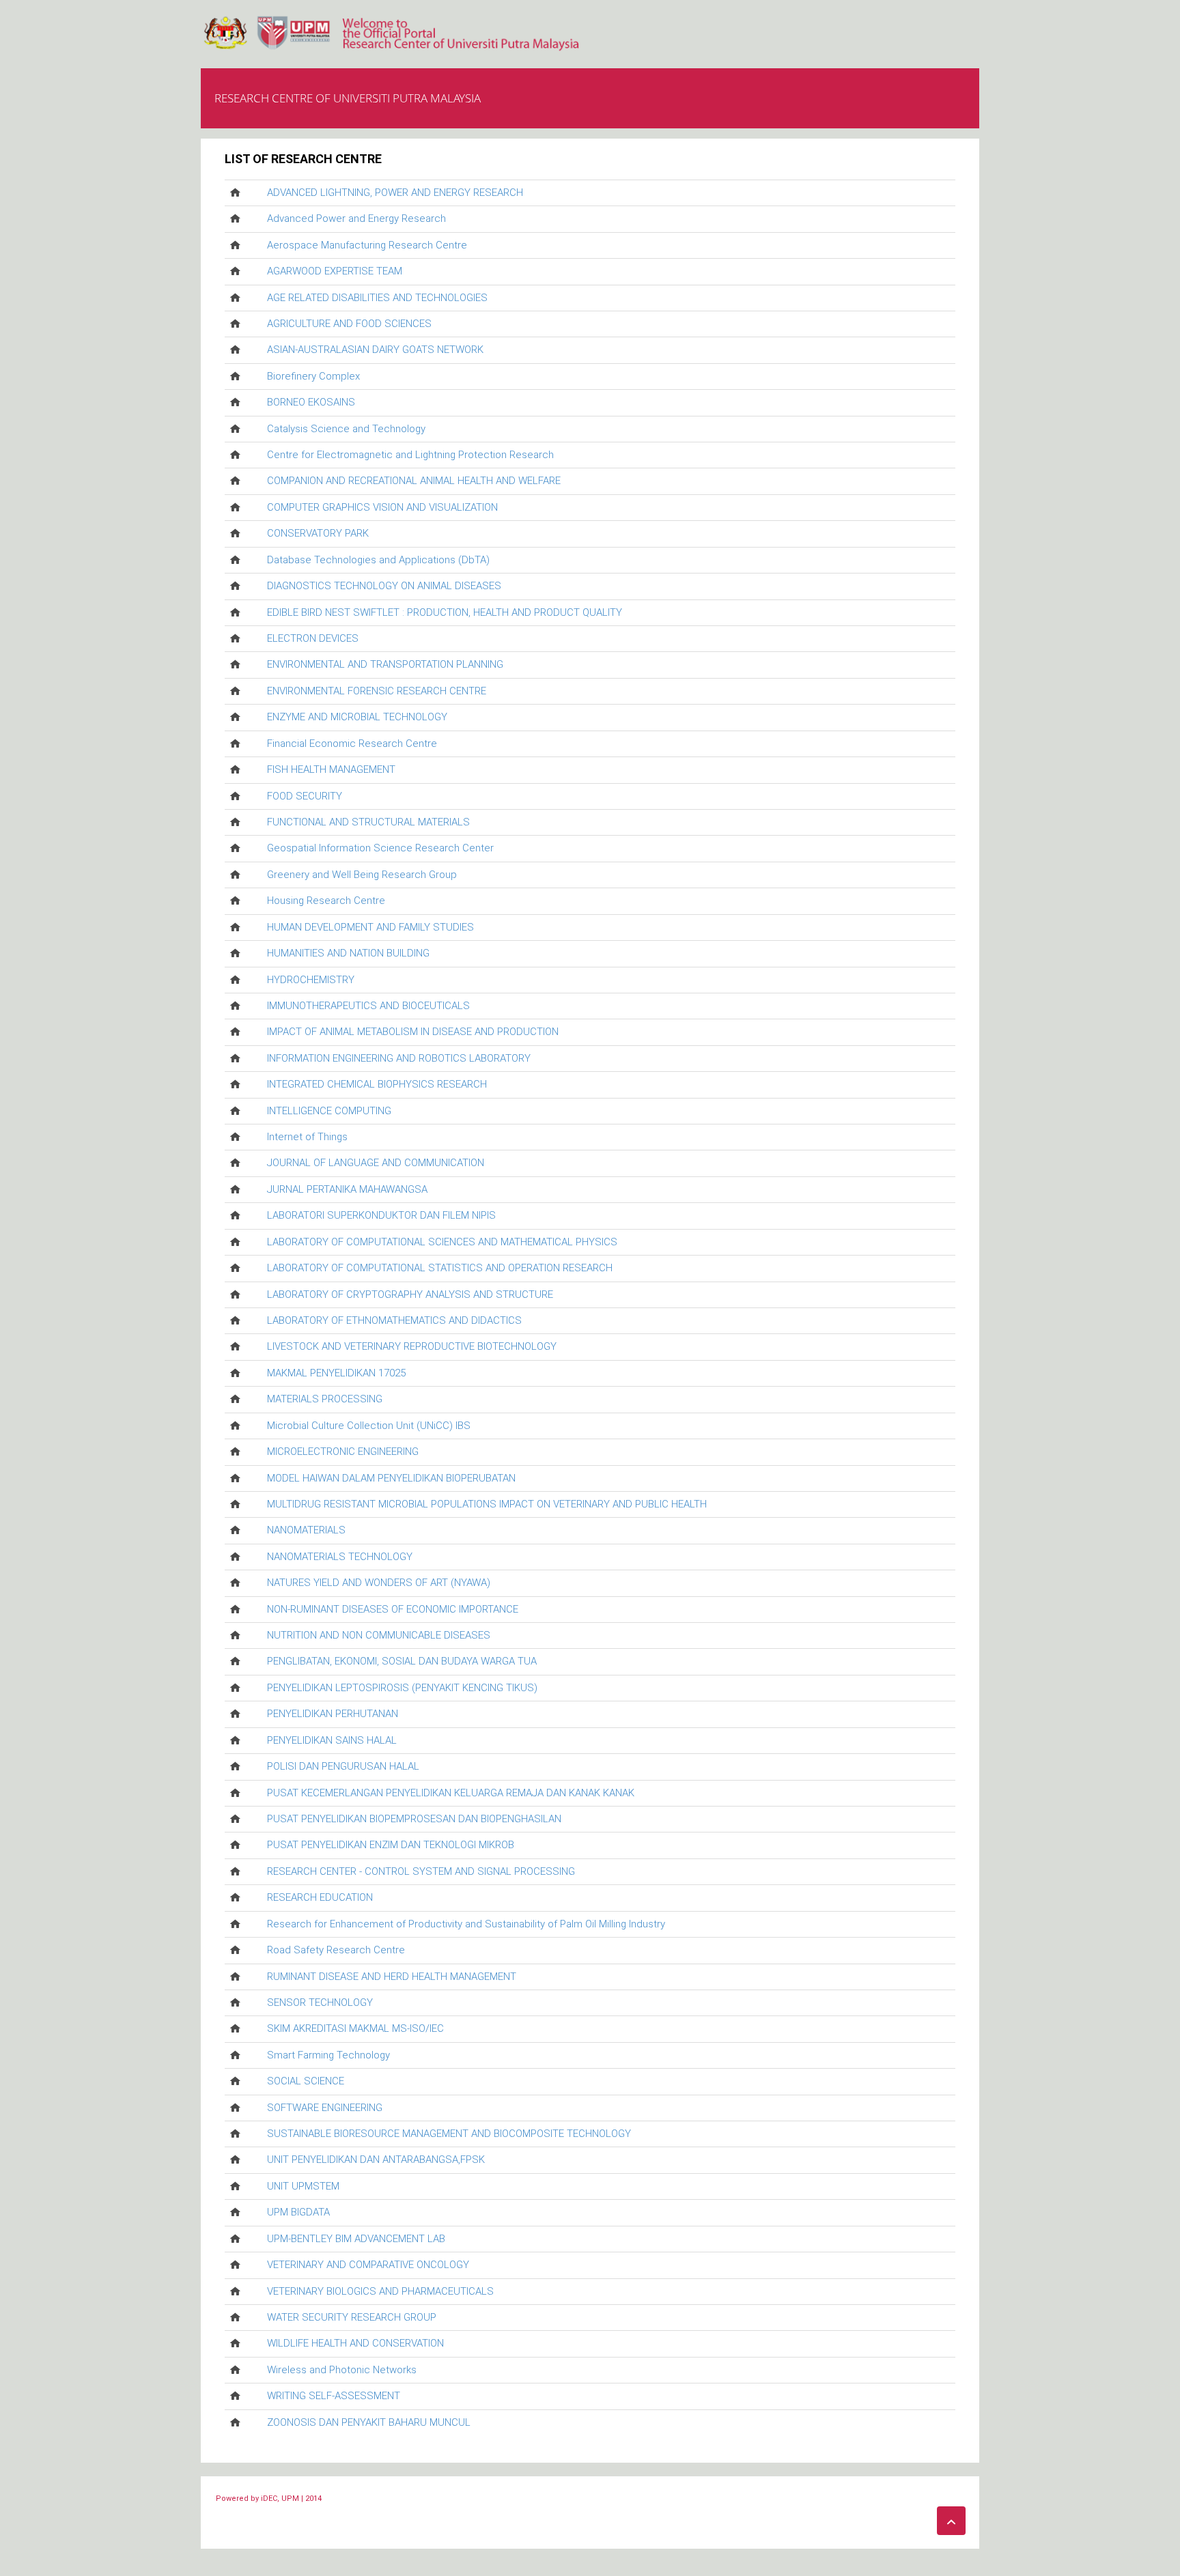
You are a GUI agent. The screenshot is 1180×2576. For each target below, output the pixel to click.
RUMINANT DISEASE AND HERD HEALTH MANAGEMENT (392, 1977)
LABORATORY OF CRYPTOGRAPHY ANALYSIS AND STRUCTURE (410, 1294)
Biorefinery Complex (313, 376)
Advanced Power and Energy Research (356, 218)
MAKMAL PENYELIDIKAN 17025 (336, 1373)
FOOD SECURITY (305, 796)
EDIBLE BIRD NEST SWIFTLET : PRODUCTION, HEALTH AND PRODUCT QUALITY (445, 612)
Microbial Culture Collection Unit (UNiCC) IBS (369, 1426)
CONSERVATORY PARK (318, 533)
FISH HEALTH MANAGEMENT (331, 769)
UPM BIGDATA (298, 2212)
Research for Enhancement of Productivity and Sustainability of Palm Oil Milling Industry (466, 1924)
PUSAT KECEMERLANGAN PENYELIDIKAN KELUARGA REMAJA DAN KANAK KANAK (451, 1793)
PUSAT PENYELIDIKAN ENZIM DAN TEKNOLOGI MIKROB (391, 1845)
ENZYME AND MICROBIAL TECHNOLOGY (357, 717)
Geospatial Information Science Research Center (380, 848)
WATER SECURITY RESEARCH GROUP (352, 2317)
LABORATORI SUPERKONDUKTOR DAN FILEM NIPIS (381, 1215)
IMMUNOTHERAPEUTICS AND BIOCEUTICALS (368, 1006)
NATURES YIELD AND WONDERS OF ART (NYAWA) (379, 1583)
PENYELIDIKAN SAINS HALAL (332, 1740)
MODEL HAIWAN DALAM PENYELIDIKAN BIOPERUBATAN (391, 1478)
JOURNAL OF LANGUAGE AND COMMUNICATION (376, 1163)
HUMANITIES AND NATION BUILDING (348, 953)
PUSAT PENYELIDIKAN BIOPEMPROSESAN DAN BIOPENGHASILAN (414, 1819)
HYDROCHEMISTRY (311, 980)
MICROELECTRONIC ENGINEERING (343, 1452)
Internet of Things (307, 1137)
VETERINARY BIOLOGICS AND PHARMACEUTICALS (380, 2291)
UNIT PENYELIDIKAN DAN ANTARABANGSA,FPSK (376, 2160)
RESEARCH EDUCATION (320, 1897)
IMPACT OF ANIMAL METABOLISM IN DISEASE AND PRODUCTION (413, 1032)
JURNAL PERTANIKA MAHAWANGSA (347, 1189)
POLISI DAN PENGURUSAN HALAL (343, 1766)
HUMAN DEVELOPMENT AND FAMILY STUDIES (370, 927)
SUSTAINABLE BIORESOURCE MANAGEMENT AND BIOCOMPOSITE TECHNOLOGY (449, 2134)
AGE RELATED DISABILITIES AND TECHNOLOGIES (377, 298)
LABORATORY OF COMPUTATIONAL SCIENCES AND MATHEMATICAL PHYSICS (442, 1242)
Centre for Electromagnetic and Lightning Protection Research (410, 455)
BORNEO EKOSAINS (311, 402)
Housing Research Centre (326, 901)
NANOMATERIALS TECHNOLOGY (340, 1557)
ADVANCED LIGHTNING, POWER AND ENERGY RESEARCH (395, 193)
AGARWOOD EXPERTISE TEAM (335, 271)
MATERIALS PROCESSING (325, 1399)
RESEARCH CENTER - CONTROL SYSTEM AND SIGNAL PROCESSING (421, 1871)
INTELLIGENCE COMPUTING (329, 1111)
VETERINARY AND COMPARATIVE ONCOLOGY (368, 2265)
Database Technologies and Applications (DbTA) (378, 560)
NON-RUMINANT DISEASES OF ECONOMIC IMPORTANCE (393, 1609)
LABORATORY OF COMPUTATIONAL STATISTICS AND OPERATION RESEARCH (440, 1268)
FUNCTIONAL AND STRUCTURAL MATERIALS (368, 822)
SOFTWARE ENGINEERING (325, 2108)
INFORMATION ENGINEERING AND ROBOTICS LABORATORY (399, 1058)
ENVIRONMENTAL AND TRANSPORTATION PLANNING (385, 664)
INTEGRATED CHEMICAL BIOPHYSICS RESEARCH (377, 1084)
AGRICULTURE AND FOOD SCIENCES (349, 324)
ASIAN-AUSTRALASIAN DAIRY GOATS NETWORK (375, 350)
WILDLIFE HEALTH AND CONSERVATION (355, 2343)
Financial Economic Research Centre (352, 744)
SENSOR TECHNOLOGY (320, 2002)
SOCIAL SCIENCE (306, 2081)
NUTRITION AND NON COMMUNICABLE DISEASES (379, 1635)
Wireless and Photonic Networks (342, 2370)
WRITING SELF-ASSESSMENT (334, 2396)
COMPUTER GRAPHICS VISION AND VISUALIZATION (382, 507)
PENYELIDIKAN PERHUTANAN (333, 1714)
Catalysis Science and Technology (346, 429)
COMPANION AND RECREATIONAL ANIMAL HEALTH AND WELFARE (414, 481)
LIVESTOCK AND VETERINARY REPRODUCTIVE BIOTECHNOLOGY (412, 1346)
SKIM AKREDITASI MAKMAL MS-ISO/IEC (355, 2028)
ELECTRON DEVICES (313, 638)
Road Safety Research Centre (336, 1950)
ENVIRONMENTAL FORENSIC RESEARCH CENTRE (377, 691)
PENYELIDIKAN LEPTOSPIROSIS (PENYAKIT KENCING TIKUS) (402, 1688)
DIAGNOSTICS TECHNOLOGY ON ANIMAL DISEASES (384, 586)
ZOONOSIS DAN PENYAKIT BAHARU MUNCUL (369, 2422)
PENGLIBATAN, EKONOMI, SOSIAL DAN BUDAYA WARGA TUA (402, 1661)
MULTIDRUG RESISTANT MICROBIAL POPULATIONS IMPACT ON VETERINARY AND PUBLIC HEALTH (487, 1504)
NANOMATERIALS (306, 1530)
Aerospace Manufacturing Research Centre (367, 245)
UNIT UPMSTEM (303, 2186)
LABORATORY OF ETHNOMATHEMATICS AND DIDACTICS (394, 1320)
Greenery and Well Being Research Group (362, 875)
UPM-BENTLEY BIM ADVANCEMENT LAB (356, 2239)
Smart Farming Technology (328, 2055)
